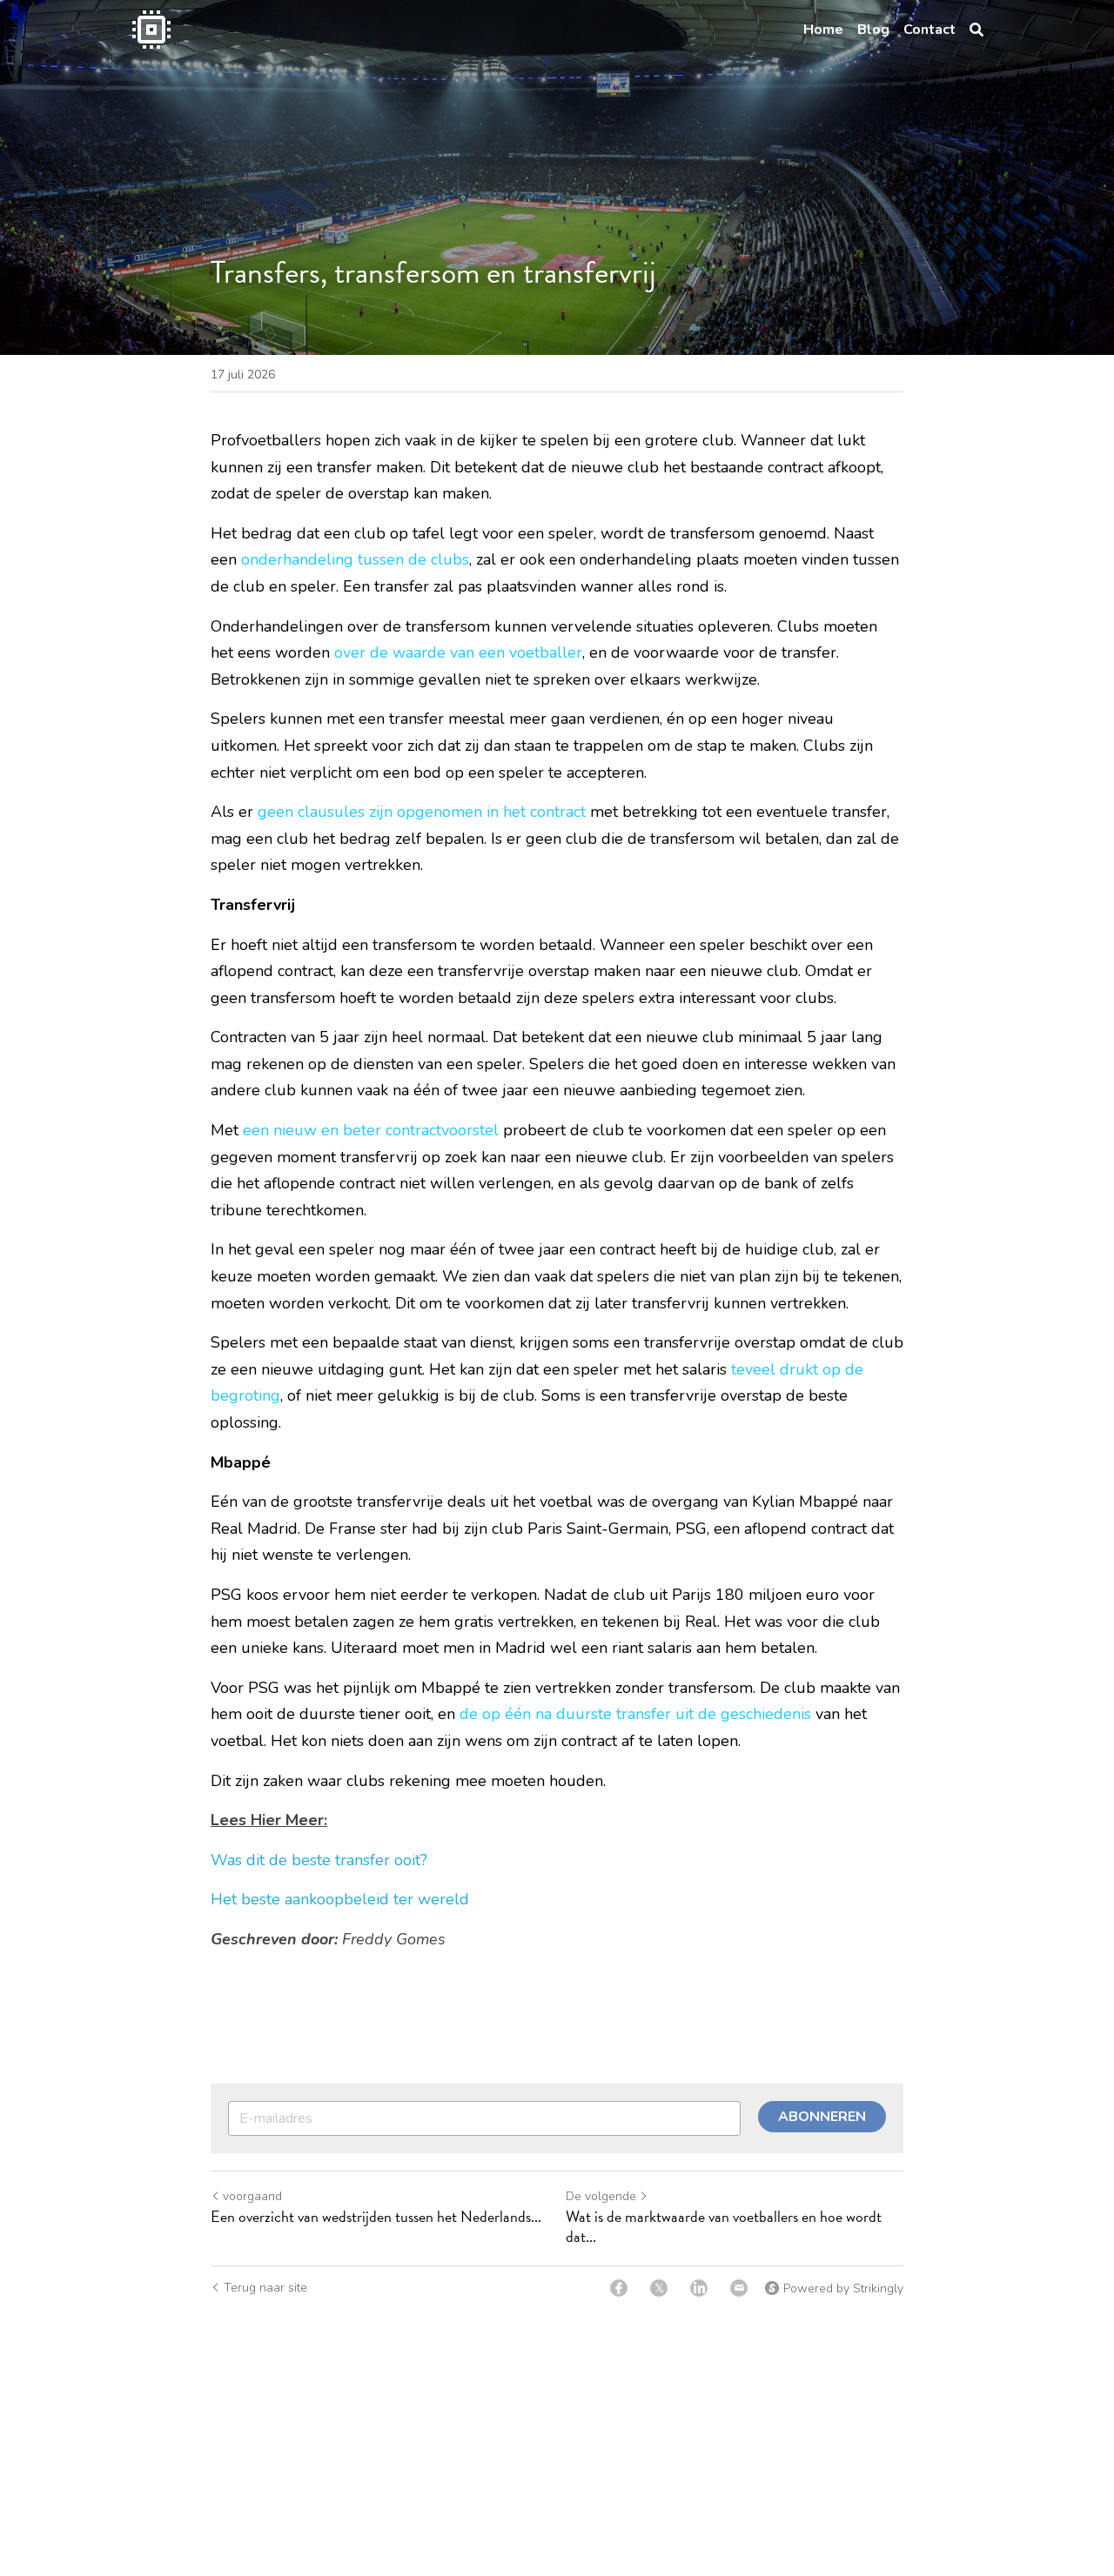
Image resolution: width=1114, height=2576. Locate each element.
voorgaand (252, 2196)
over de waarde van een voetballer (458, 652)
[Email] (739, 2288)
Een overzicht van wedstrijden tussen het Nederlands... (376, 2217)
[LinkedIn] (699, 2288)
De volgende (601, 2196)
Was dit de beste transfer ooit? (319, 1860)
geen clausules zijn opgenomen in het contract (422, 812)
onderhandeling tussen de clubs (355, 559)
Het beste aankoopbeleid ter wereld (342, 1899)
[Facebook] (619, 2288)
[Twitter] (659, 2288)
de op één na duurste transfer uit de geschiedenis (635, 1714)
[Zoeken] (976, 30)
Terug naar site (265, 2288)
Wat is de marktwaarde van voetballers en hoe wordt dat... (724, 2227)
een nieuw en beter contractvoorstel (371, 1130)
